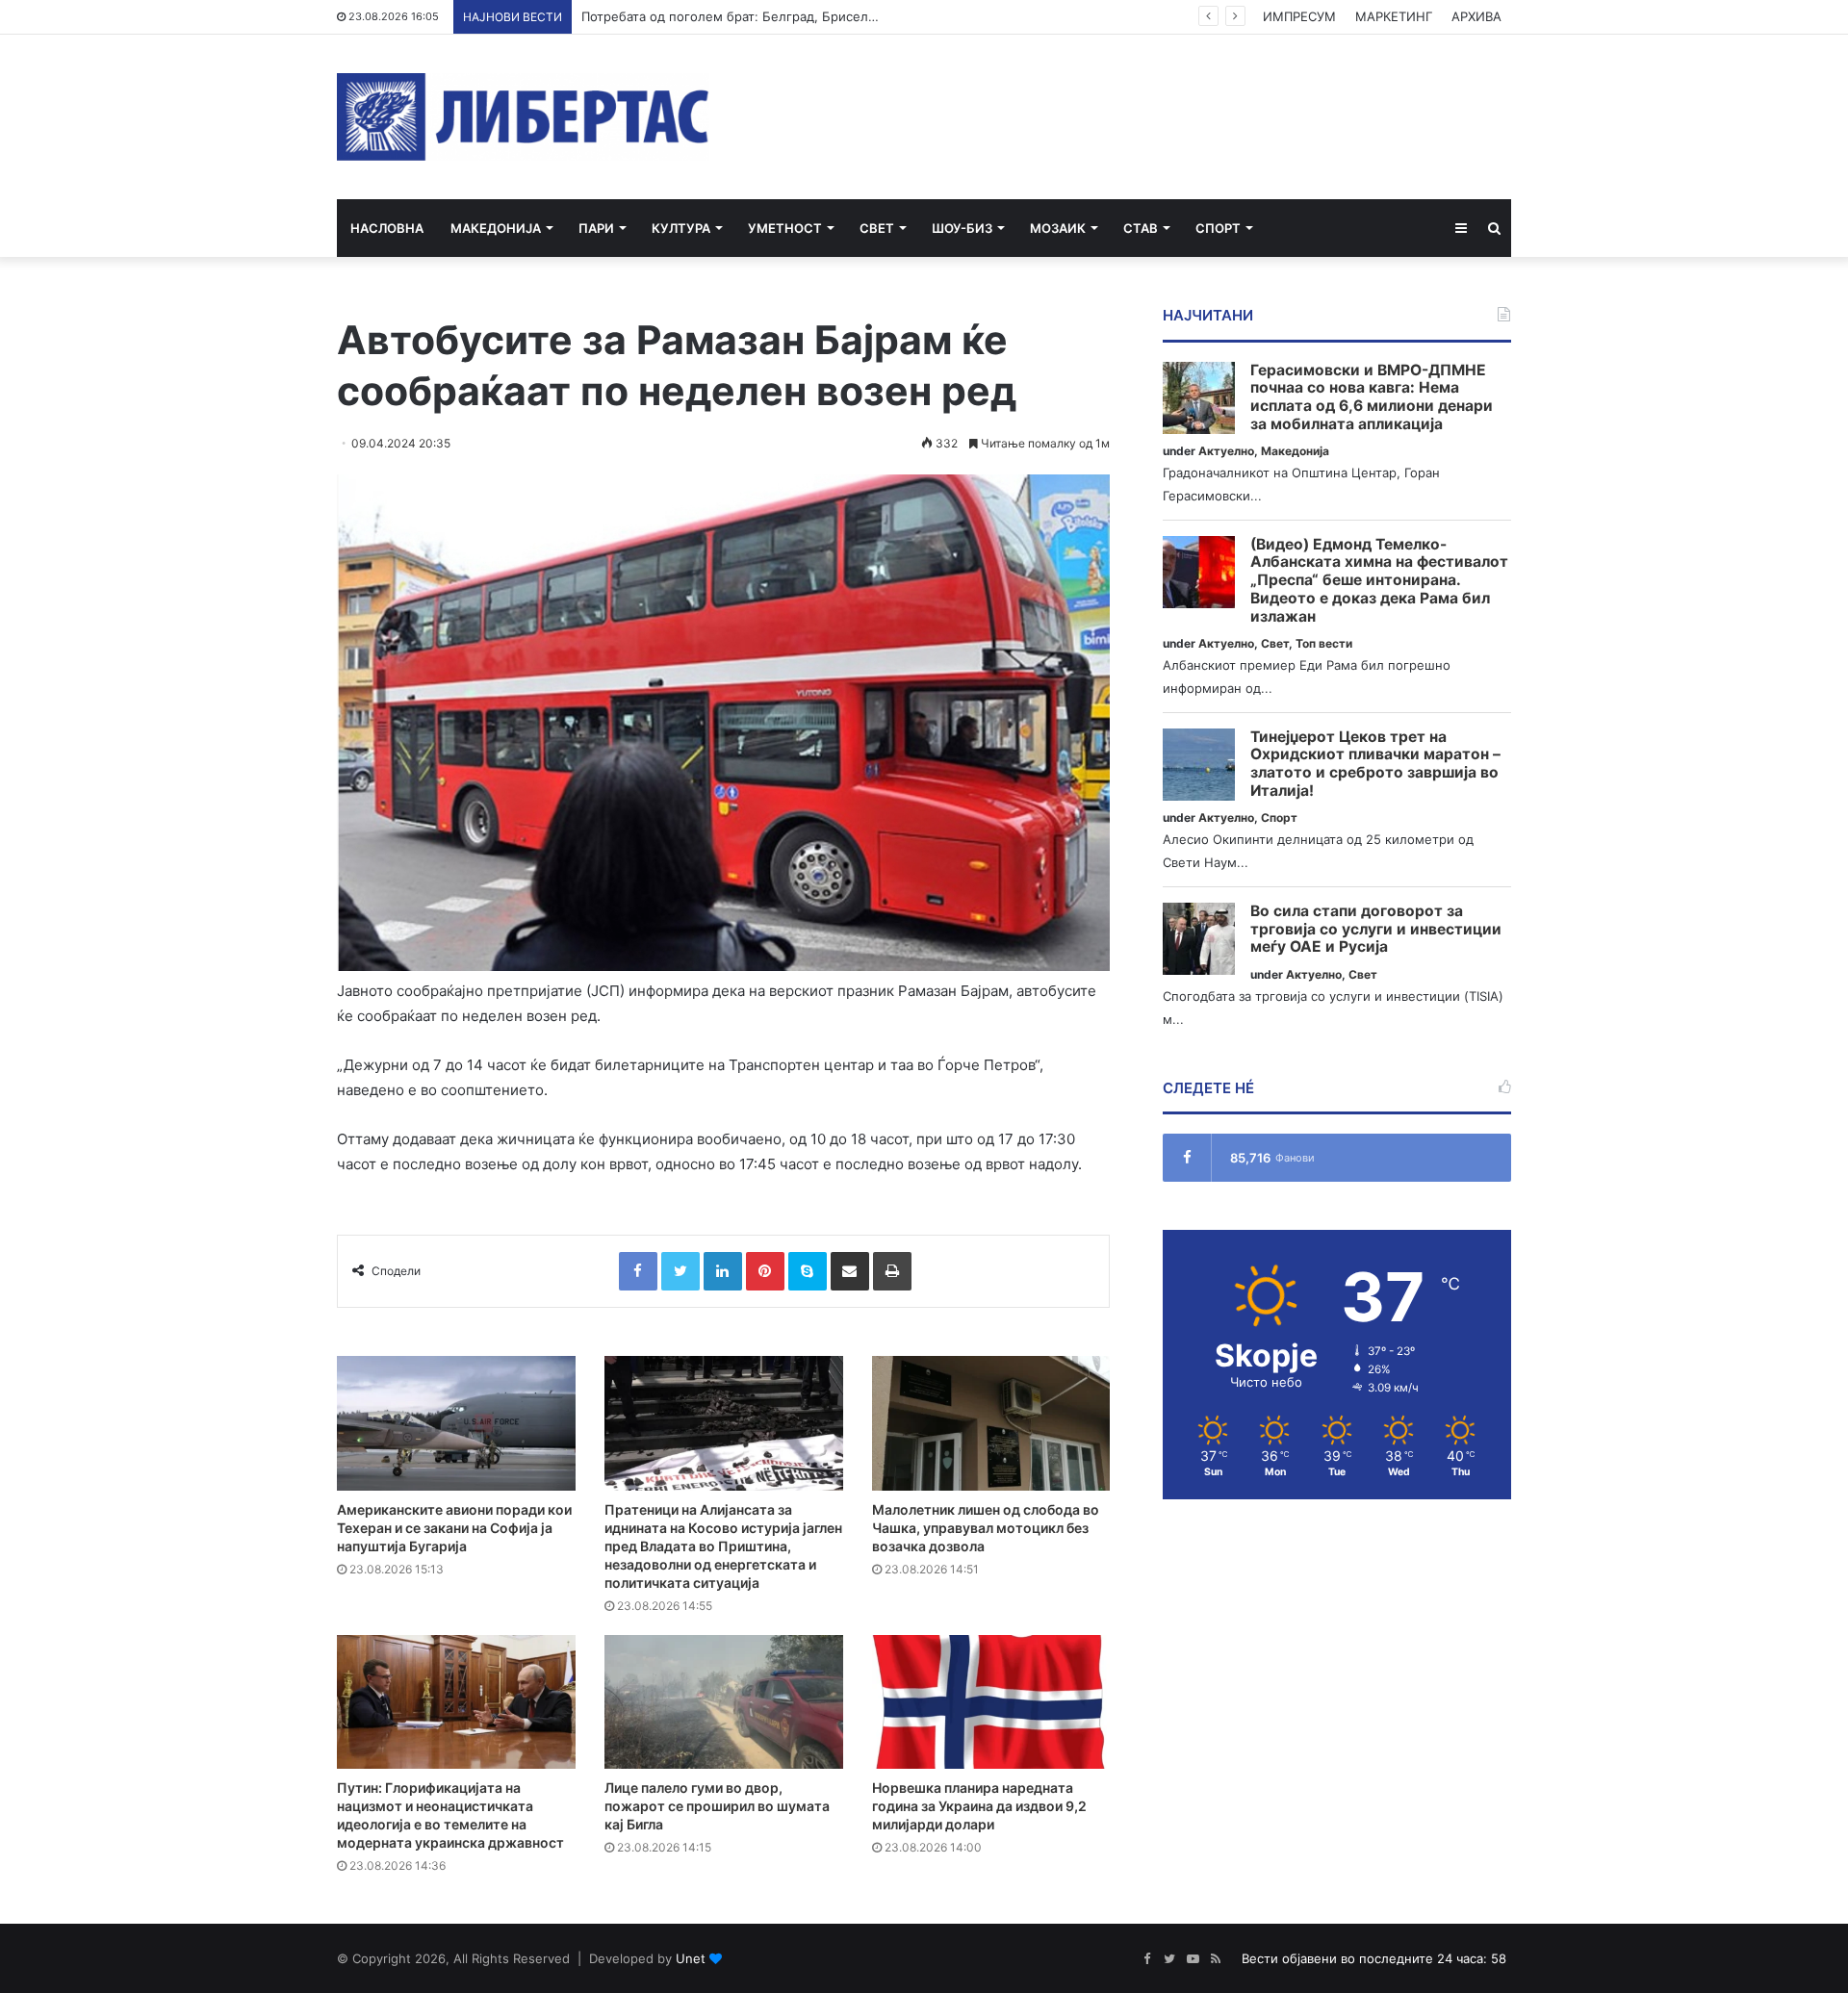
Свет (877, 228)
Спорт (1218, 228)
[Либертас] (523, 117)
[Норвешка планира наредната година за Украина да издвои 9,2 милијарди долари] (991, 1702)
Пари (596, 228)
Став (1141, 228)
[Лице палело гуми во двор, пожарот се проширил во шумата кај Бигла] (724, 1702)
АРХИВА (1476, 16)
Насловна (387, 228)
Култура (681, 228)
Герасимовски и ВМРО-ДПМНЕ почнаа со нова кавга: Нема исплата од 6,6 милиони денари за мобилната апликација (1372, 397)
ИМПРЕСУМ (1299, 16)
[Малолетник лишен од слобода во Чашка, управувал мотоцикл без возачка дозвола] (991, 1423)
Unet (691, 1958)
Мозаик (1058, 228)
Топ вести (1324, 643)
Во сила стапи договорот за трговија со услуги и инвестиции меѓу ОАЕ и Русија (1376, 929)
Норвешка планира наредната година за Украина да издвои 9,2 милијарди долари (979, 1806)
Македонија (496, 228)
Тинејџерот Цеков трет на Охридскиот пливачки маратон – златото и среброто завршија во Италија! (1375, 764)
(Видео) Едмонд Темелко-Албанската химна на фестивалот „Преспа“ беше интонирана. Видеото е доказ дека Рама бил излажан (1379, 581)
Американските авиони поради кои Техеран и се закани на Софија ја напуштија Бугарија (454, 1528)
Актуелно (1226, 451)
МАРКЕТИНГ (1394, 16)
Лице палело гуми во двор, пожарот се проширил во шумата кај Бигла (717, 1806)
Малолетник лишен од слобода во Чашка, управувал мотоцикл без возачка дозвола (986, 1528)
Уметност (785, 228)
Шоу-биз (962, 228)
